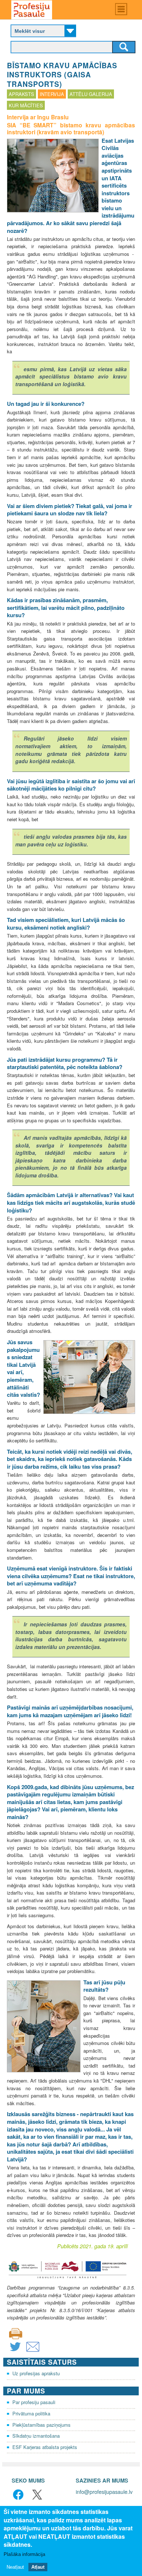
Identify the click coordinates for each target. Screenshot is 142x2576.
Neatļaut (15, 2567)
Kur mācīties (26, 105)
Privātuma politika (31, 2413)
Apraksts (21, 94)
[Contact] (33, 2351)
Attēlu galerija (91, 94)
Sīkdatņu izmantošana (36, 2436)
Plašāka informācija (24, 2554)
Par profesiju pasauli (34, 2402)
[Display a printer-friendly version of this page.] (16, 2333)
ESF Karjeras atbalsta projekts (45, 2447)
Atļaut (38, 2567)
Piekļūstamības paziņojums (42, 2425)
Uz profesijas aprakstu (36, 2373)
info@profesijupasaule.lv (104, 2492)
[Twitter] (15, 2351)
